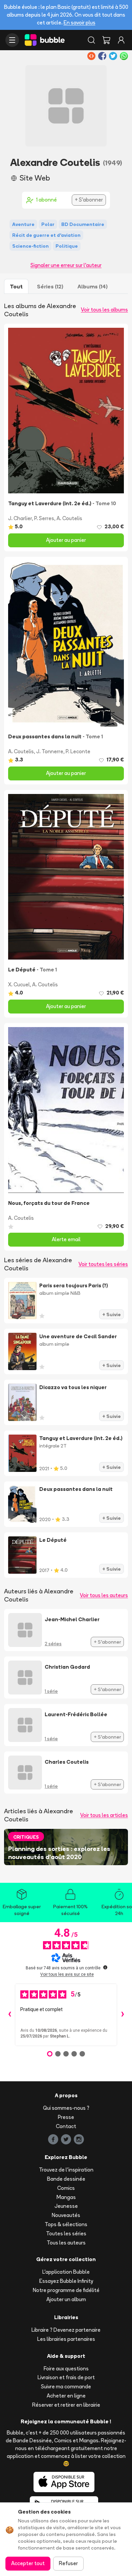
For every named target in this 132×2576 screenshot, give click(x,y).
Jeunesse (66, 2206)
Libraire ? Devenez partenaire (66, 2330)
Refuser (68, 2563)
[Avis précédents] (9, 2015)
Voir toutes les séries (103, 1264)
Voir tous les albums (104, 310)
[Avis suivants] (123, 2015)
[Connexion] (121, 40)
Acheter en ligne (66, 2396)
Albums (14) (93, 286)
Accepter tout (28, 2563)
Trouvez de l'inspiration (66, 2170)
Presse (66, 2117)
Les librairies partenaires (66, 2339)
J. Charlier (20, 518)
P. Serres (44, 518)
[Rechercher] (91, 40)
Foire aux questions (66, 2369)
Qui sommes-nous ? (66, 2108)
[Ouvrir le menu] (12, 40)
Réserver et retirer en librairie (66, 2405)
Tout (16, 286)
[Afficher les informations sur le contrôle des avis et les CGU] (105, 1967)
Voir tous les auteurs (104, 1595)
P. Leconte (78, 751)
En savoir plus (80, 23)
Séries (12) (50, 286)
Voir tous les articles (104, 1815)
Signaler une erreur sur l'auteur (66, 265)
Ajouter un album (66, 2299)
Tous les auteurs (66, 2243)
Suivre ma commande (66, 2386)
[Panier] (106, 40)
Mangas (66, 2197)
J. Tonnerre (50, 751)
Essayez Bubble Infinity (66, 2281)
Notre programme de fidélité (66, 2290)
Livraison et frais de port (66, 2377)
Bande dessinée (66, 2179)
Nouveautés (66, 2215)
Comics (66, 2188)
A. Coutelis (69, 518)
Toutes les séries (66, 2233)
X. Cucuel (19, 984)
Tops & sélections (66, 2224)
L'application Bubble (66, 2272)
